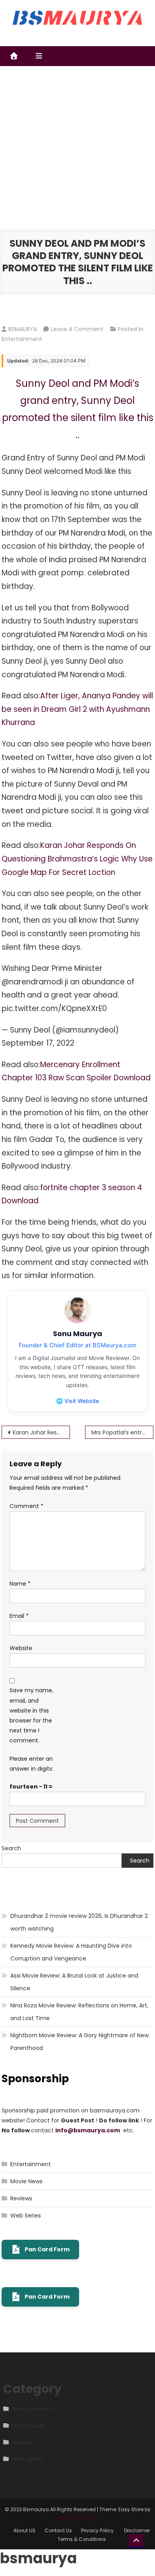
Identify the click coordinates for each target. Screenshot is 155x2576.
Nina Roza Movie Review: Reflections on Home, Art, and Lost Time (79, 2012)
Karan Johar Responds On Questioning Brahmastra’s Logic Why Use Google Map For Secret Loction (77, 859)
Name (20, 1584)
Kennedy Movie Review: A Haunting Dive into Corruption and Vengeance (71, 1952)
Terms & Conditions (82, 2539)
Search (11, 1848)
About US (24, 2530)
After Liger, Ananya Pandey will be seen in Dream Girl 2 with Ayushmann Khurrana (77, 709)
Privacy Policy (98, 2530)
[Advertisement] (77, 148)
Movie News (26, 2181)
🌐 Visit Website (77, 1401)
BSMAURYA (23, 329)
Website (21, 1648)
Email (19, 1616)
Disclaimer (137, 2530)
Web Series (26, 2216)
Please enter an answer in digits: (31, 1764)
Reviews (21, 2198)
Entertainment (22, 339)
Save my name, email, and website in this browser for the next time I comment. (31, 1715)
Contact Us (58, 2530)
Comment (26, 1506)
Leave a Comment (77, 329)
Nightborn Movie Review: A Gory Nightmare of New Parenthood (79, 2042)
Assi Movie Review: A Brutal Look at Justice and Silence (74, 1982)
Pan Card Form (47, 2249)
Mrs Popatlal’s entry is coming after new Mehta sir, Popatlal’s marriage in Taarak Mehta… (122, 1432)
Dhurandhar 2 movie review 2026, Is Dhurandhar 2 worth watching (79, 1922)
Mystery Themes (77, 2518)
